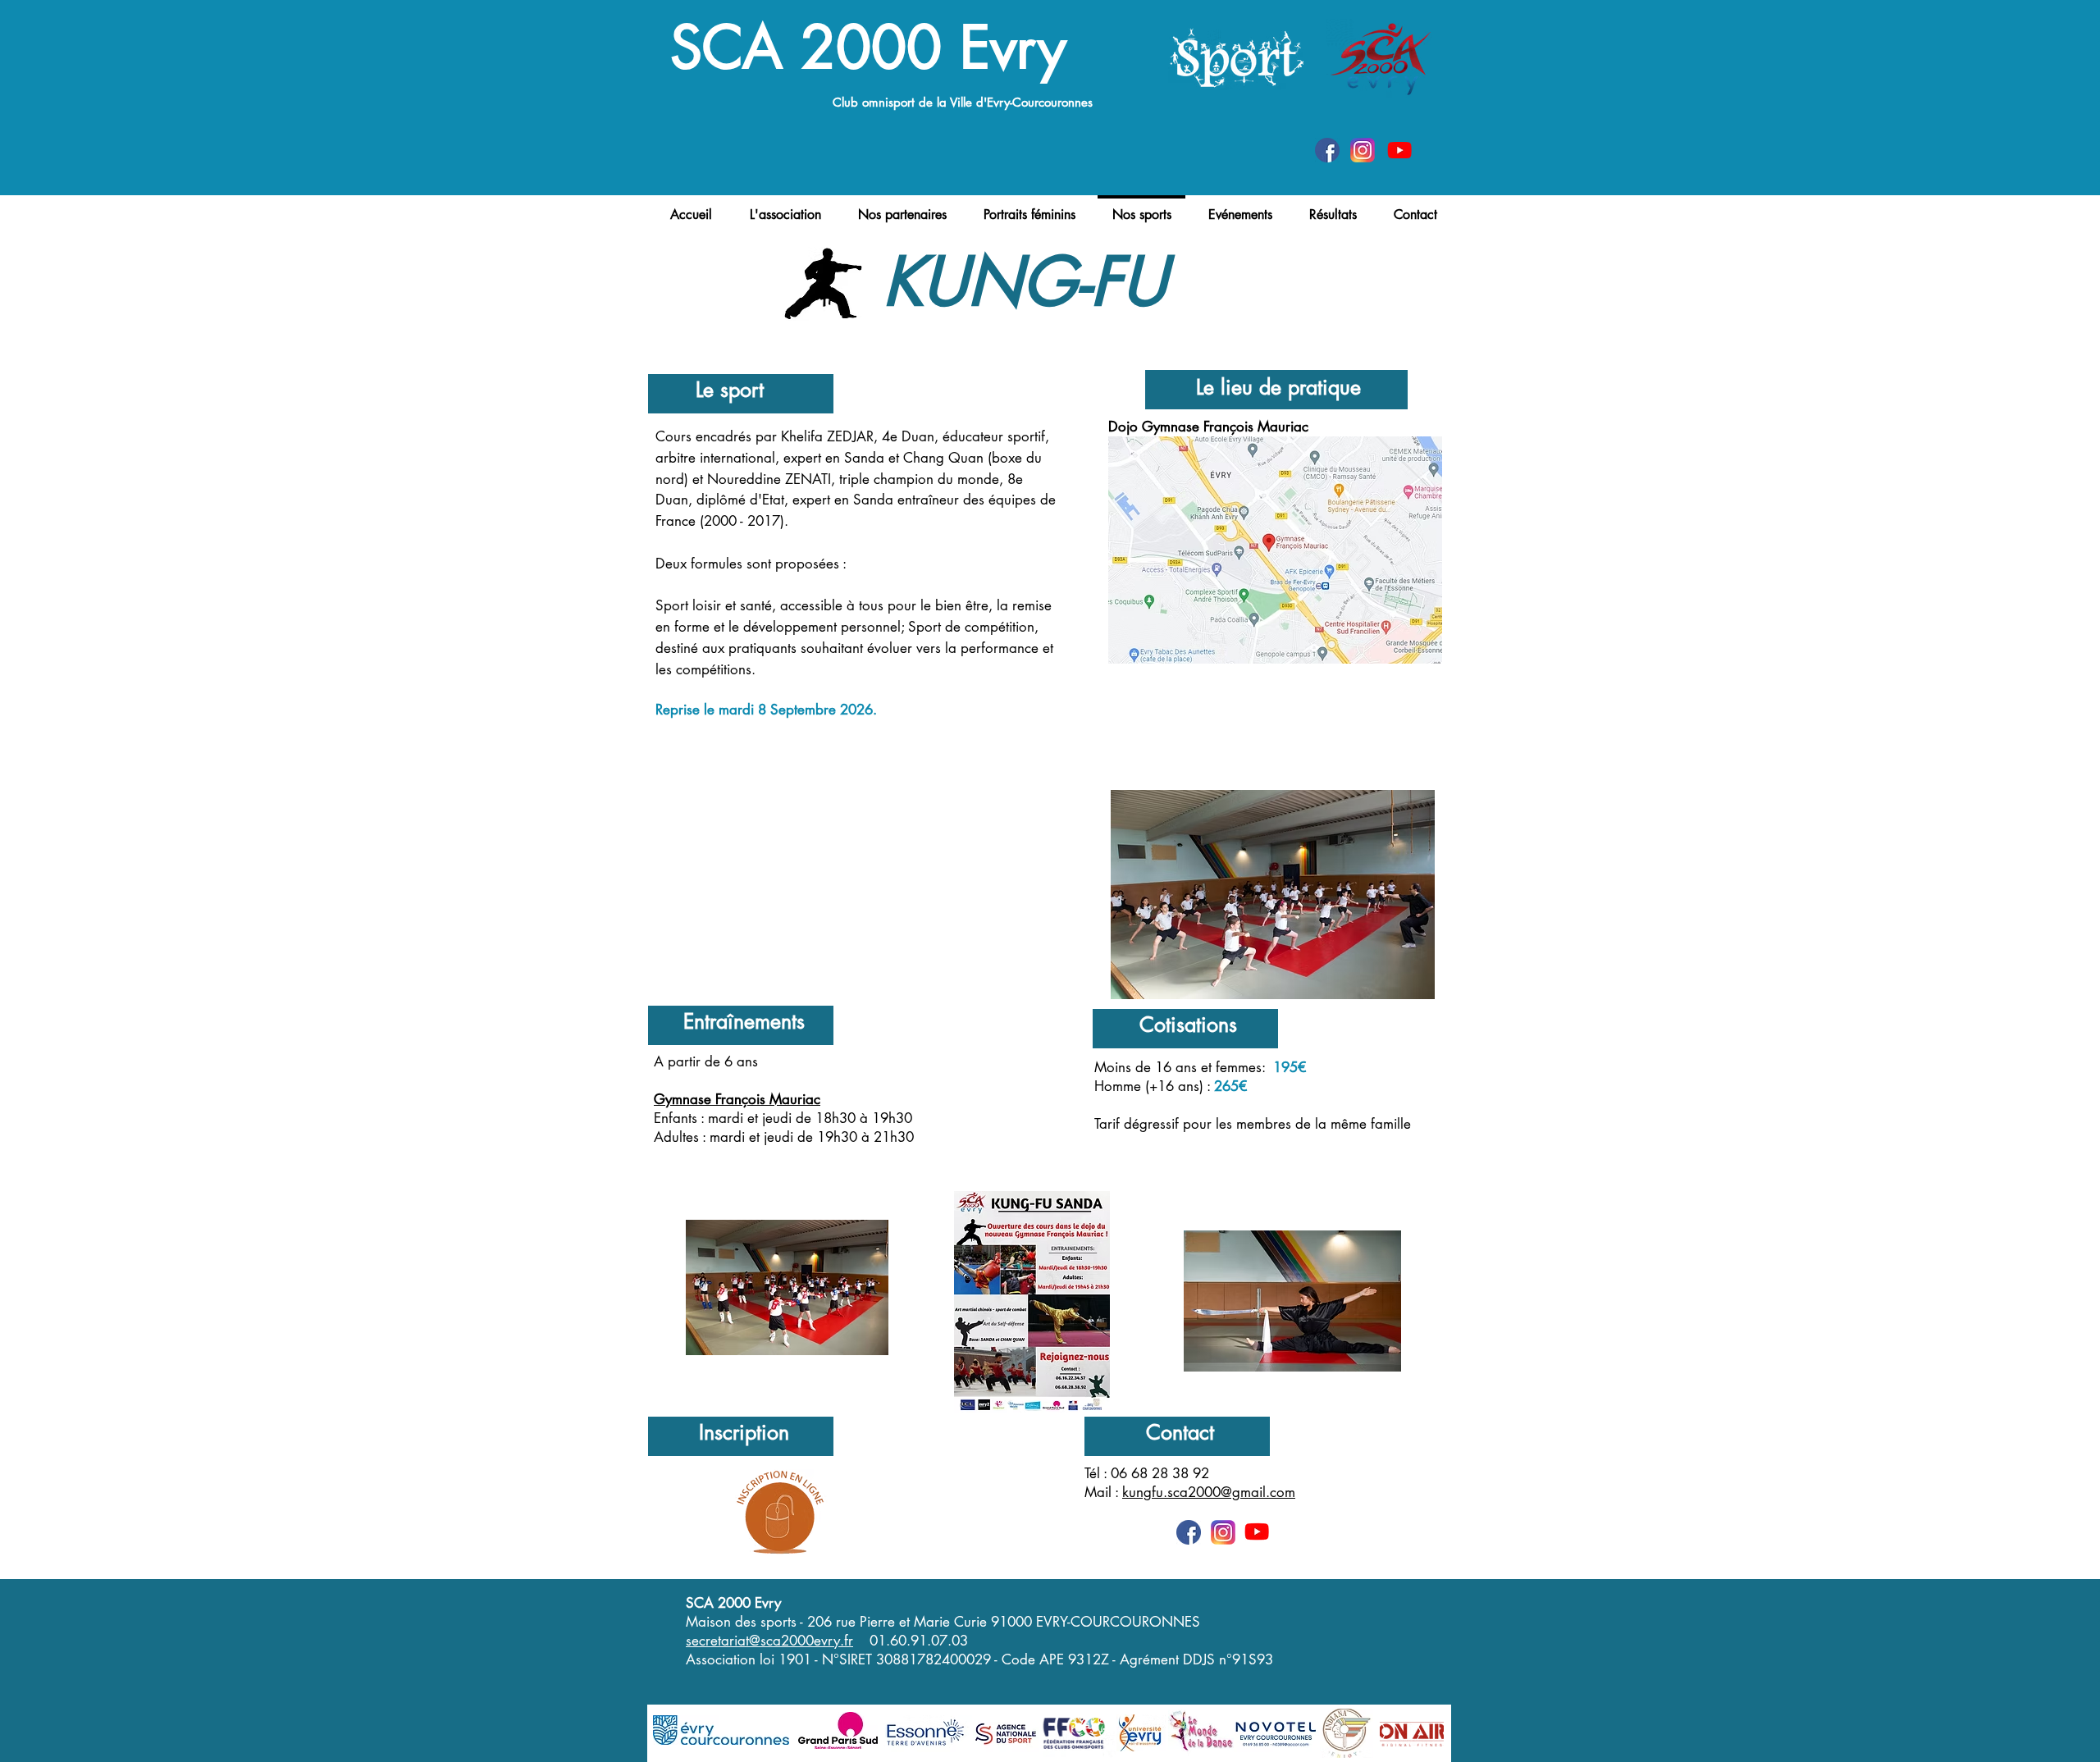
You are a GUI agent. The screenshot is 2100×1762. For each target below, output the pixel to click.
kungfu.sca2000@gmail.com (1209, 1492)
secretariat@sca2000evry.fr (769, 1641)
